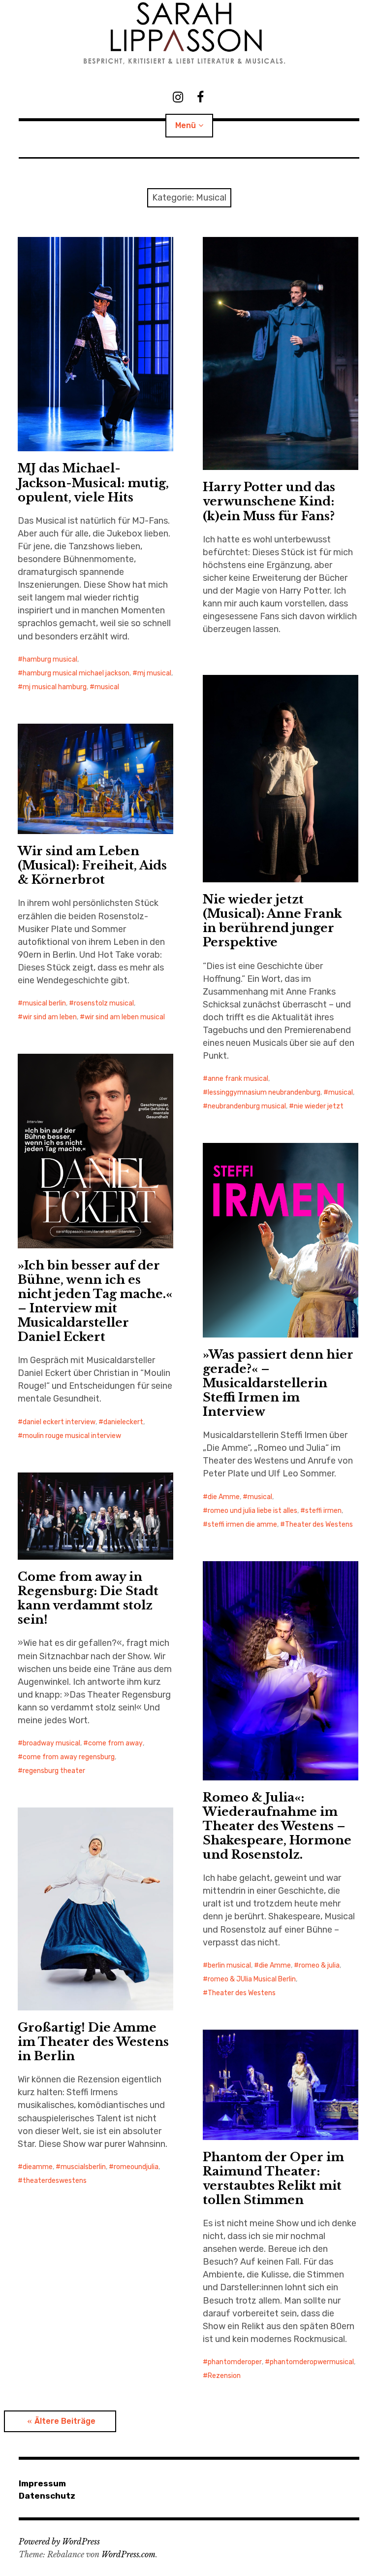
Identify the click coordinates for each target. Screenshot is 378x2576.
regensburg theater (54, 1771)
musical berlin (44, 1003)
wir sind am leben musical (125, 1017)
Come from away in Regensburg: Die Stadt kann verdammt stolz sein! (88, 1598)
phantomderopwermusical (312, 2362)
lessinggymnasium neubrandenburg (264, 1092)
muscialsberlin (83, 2167)
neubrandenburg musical (247, 1106)
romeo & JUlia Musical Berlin (252, 1979)
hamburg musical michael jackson (76, 673)
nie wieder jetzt (319, 1106)
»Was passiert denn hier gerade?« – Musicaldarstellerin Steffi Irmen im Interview (278, 1383)
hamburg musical (50, 659)
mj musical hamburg (55, 687)
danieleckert (123, 1422)
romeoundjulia (136, 2167)
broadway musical (51, 1743)
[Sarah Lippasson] (189, 33)
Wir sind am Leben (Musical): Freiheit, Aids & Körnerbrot (92, 865)
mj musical (154, 673)
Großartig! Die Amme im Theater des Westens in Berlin (93, 2042)
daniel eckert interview (59, 1422)
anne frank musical (238, 1079)
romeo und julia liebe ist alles (252, 1511)
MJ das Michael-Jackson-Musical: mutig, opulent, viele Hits (93, 483)
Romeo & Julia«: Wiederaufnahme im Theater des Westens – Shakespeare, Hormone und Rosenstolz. (277, 1826)
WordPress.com (128, 2554)
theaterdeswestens (55, 2181)
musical (107, 687)
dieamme (38, 2167)
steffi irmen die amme (242, 1524)
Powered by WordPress (59, 2542)
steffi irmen (323, 1511)
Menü (186, 125)
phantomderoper (235, 2362)
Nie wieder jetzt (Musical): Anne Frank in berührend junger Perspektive (272, 921)
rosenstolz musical (104, 1003)
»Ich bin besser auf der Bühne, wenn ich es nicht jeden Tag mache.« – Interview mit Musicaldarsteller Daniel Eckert (95, 1301)
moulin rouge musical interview (72, 1436)
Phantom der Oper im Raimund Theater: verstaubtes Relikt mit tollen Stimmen (273, 2178)
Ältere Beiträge (65, 2421)
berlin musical (229, 1965)
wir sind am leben (50, 1017)
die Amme (224, 1497)
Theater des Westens (319, 1524)
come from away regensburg (69, 1757)
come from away (115, 1743)
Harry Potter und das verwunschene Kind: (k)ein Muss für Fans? (269, 501)
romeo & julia (319, 1965)
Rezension (224, 2376)
